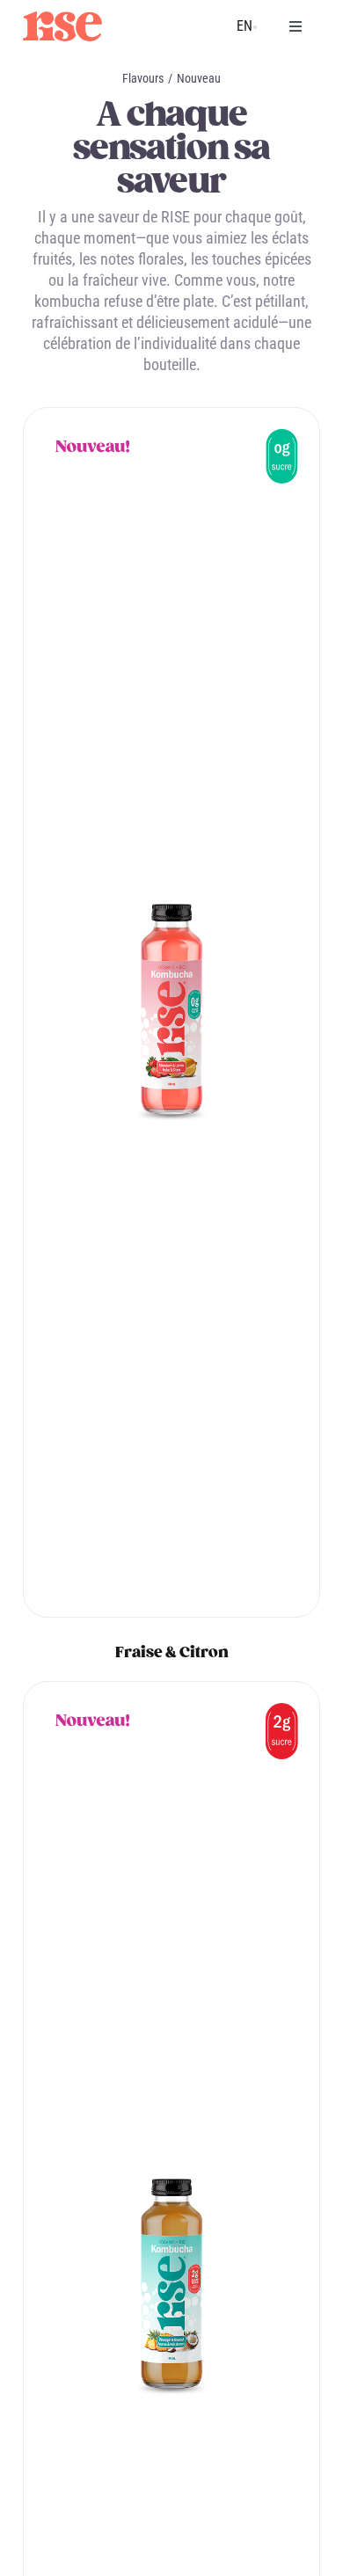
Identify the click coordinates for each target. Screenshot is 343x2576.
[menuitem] (244, 26)
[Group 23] (62, 19)
